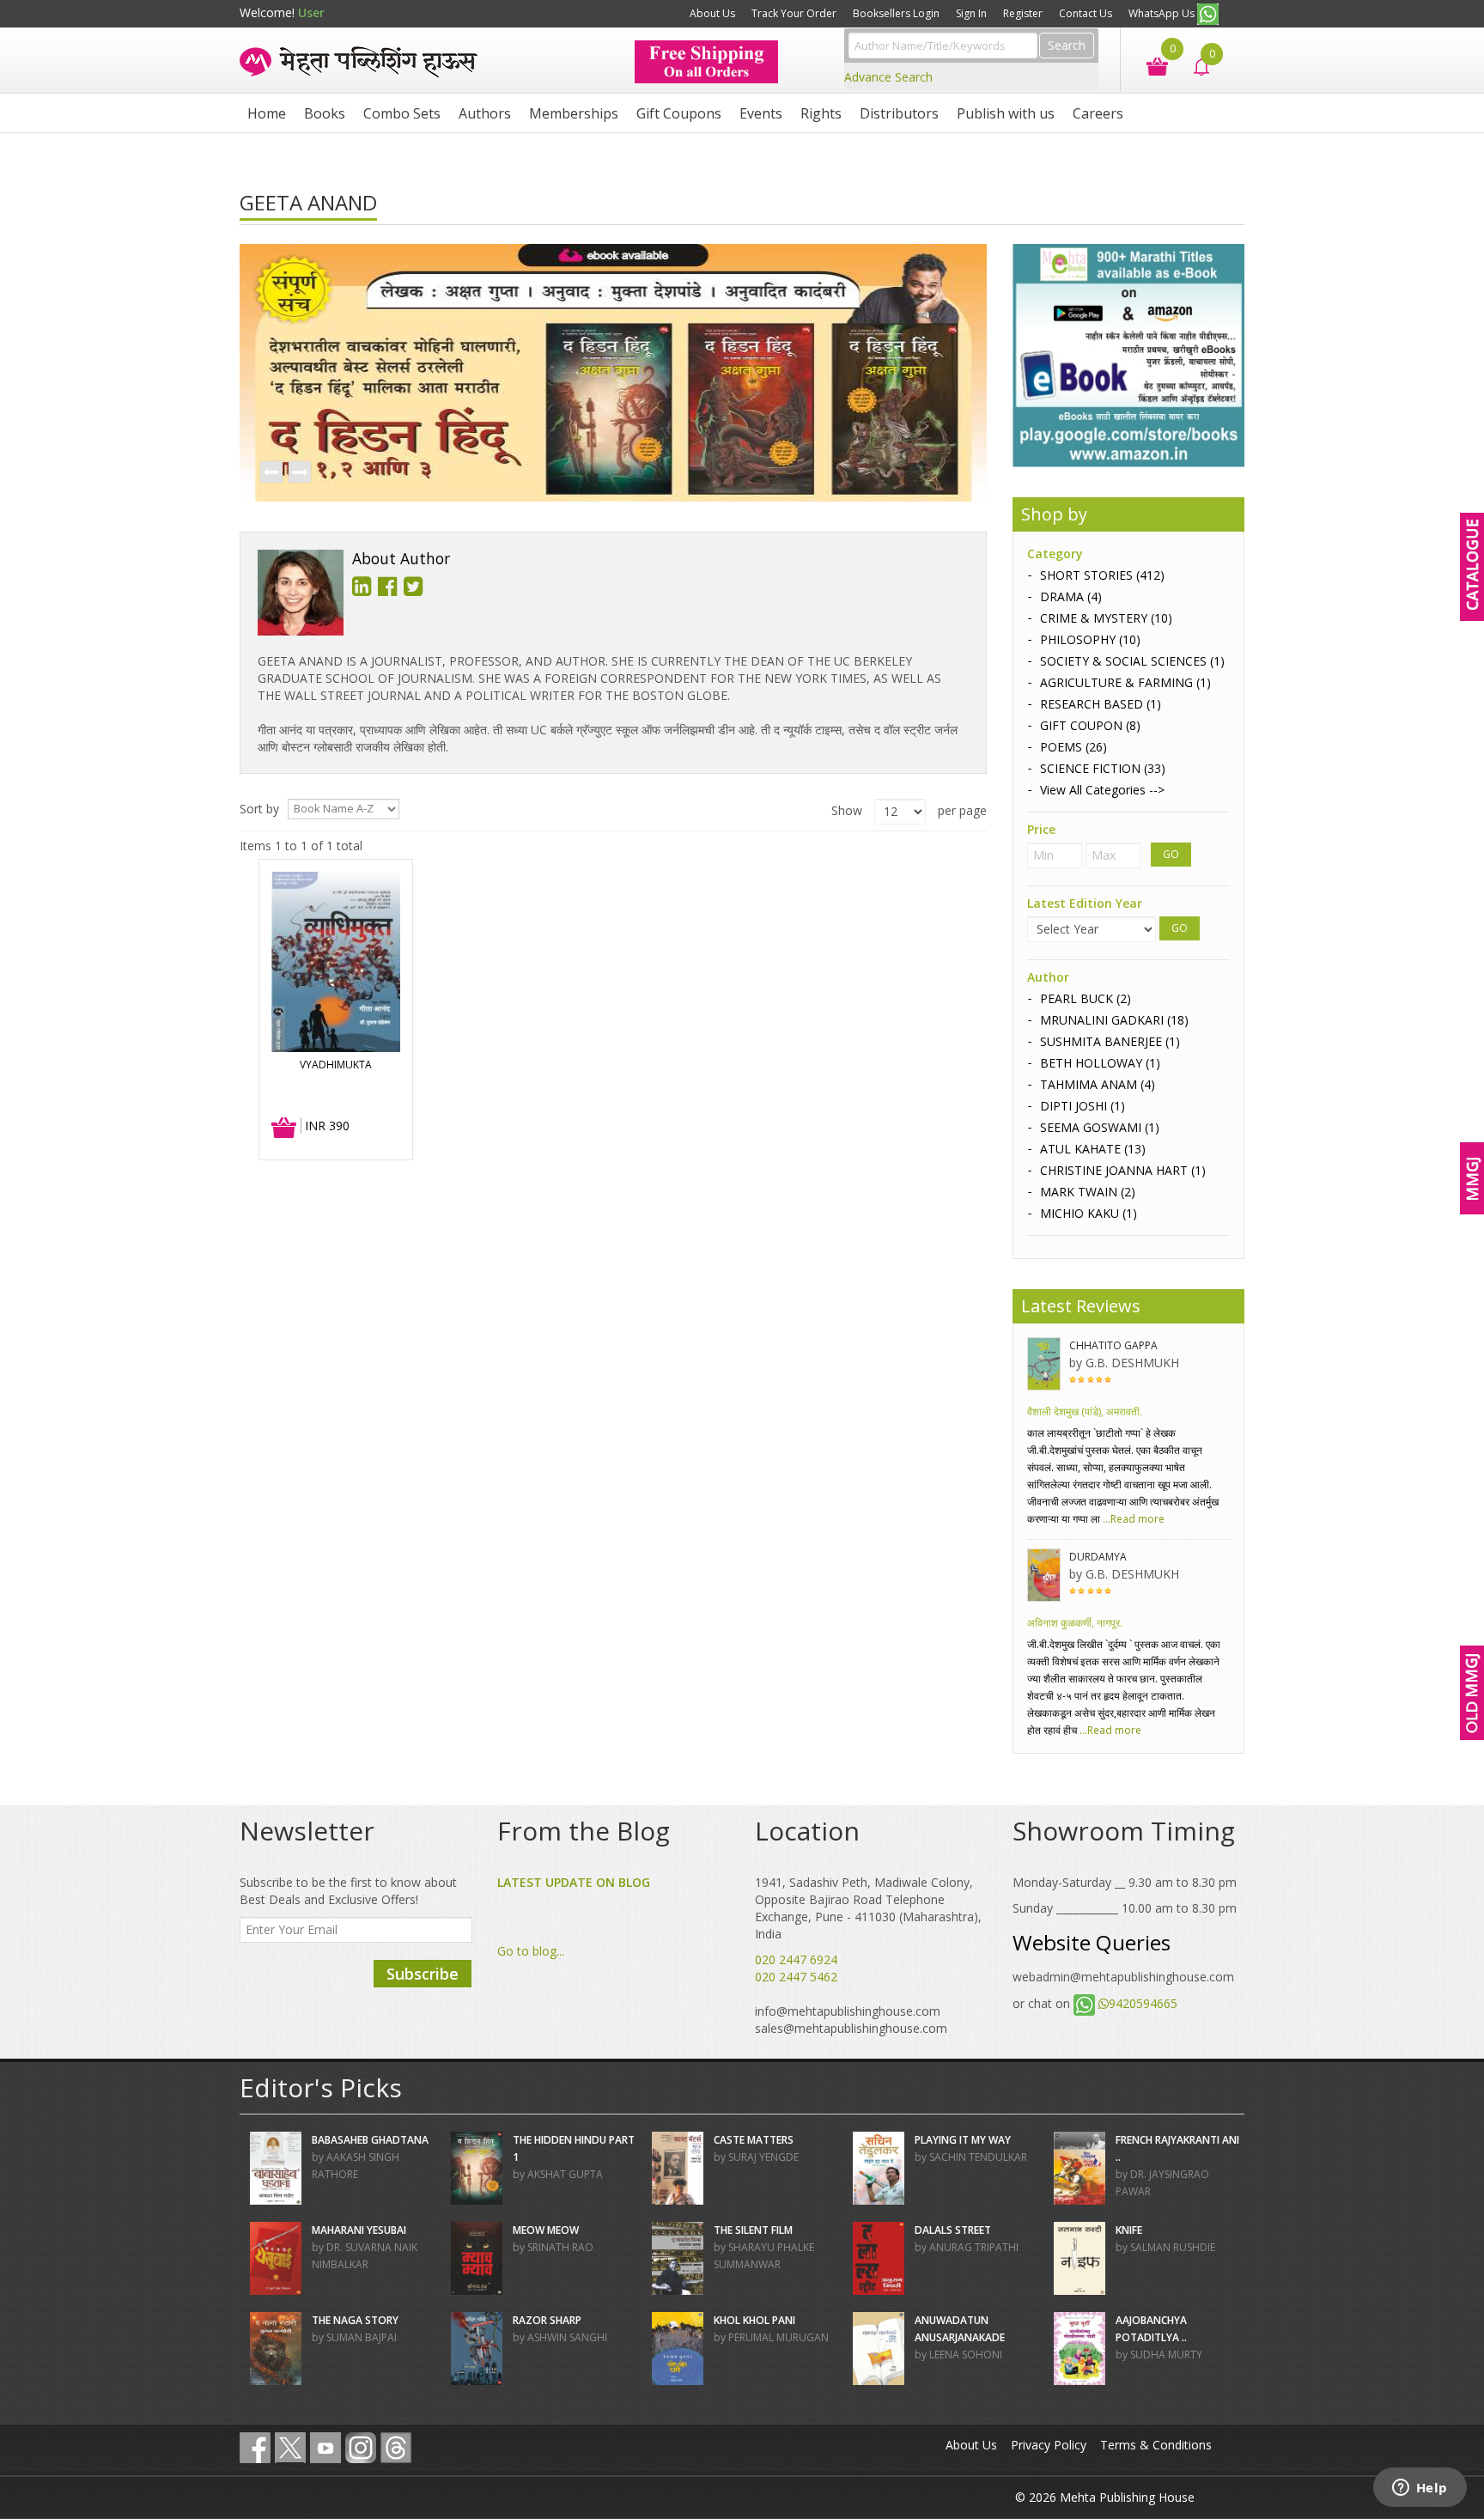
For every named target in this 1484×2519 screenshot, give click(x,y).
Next (299, 473)
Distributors (899, 113)
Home (267, 113)
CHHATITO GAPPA (1113, 1345)
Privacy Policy (1049, 2445)
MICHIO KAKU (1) (1089, 1213)
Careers (1098, 113)
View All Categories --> (1102, 790)
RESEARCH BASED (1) (1101, 704)
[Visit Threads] (396, 2448)
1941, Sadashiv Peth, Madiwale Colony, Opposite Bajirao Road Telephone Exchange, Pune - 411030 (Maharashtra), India (868, 1908)
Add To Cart (285, 1129)
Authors (485, 113)
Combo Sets (402, 113)
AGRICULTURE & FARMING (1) (1125, 682)
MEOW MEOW (546, 2230)
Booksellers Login (896, 13)
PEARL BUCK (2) (1086, 998)
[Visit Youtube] (325, 2448)
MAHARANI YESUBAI (359, 2230)
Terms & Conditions (1156, 2445)
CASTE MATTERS (754, 2140)
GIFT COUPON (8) (1090, 725)
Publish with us (1006, 113)
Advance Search (888, 77)
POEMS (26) (1073, 747)
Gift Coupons (679, 113)
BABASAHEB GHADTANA (370, 2140)
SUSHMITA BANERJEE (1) (1110, 1041)
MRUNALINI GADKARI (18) (1114, 1020)
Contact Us (1086, 13)
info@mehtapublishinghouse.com (848, 2011)
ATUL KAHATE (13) (1093, 1149)
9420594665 (1143, 2003)
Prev (271, 473)
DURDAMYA (1098, 1557)
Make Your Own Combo (615, 13)
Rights (821, 113)
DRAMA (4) (1071, 596)
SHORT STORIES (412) (1102, 575)
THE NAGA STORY (355, 2320)
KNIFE (1129, 2230)
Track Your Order (794, 13)
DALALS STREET (953, 2230)
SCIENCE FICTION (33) (1103, 768)
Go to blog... (531, 1951)
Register (1023, 13)
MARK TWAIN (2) (1088, 1192)
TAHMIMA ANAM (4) (1098, 1084)
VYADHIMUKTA (336, 1065)
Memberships (574, 113)
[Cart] (1149, 65)
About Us (712, 13)
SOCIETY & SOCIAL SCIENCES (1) (1132, 661)
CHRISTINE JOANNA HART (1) (1123, 1170)
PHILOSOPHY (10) (1090, 639)
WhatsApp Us (1163, 13)
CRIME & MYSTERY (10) (1106, 618)
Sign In (971, 13)
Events (761, 113)
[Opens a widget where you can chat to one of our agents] (1420, 2489)
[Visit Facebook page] (255, 2448)
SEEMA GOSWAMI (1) (1100, 1127)
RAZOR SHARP (547, 2320)
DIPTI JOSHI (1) (1083, 1106)
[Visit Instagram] (361, 2448)
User (311, 12)
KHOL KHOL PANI (754, 2320)
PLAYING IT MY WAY (963, 2140)
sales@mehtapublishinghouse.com (851, 2028)
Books (325, 113)
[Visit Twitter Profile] (290, 2448)
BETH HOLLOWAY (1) (1100, 1063)
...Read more (1132, 1519)
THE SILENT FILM (753, 2230)
